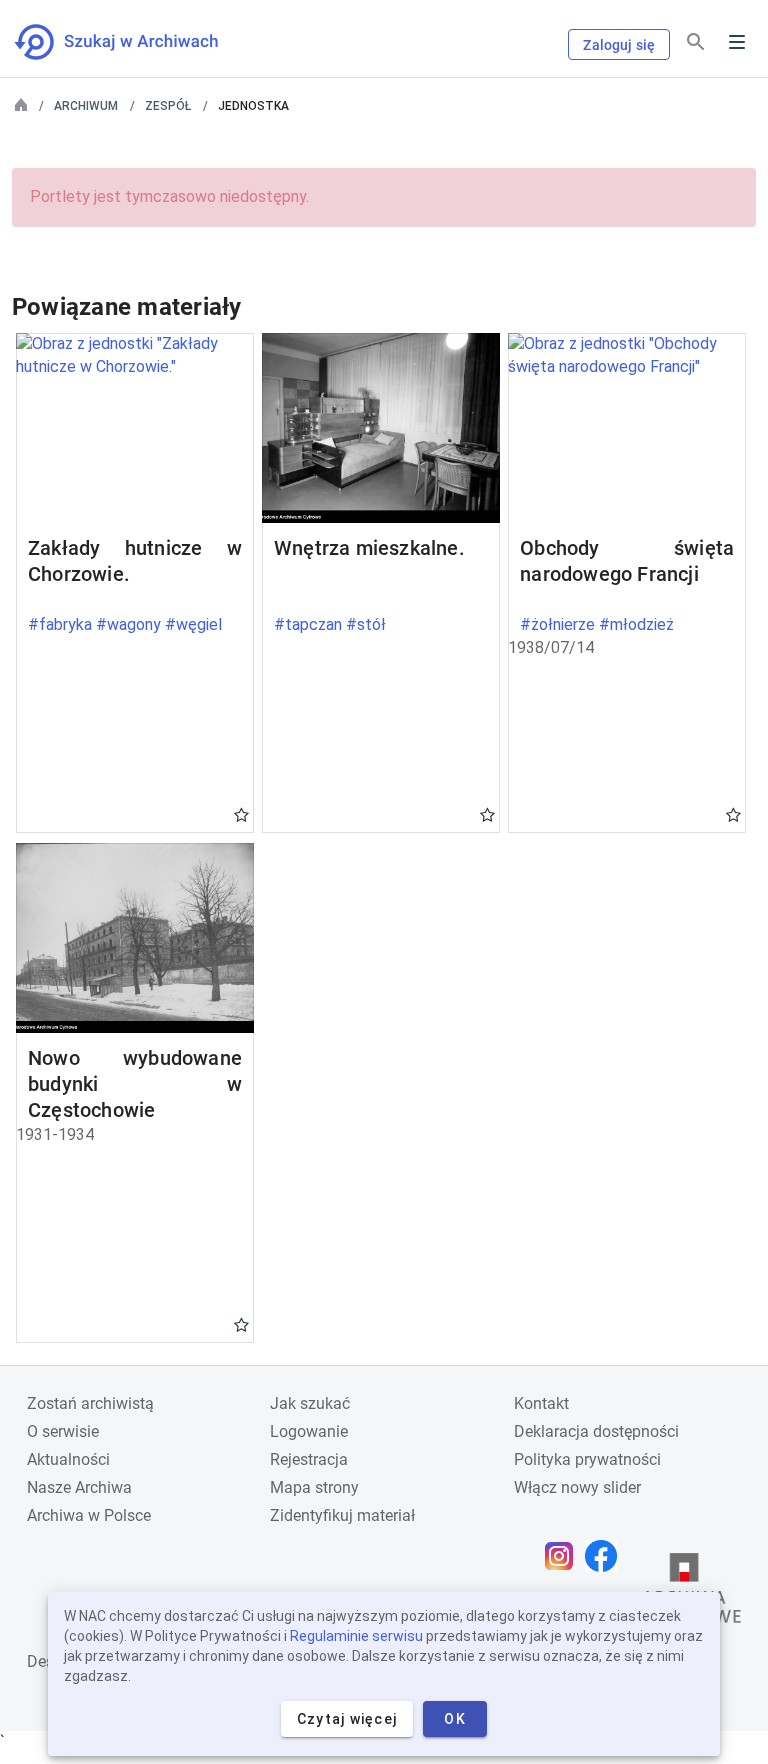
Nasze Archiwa (79, 1487)
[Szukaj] (696, 42)
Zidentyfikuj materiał (342, 1515)
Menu (737, 42)
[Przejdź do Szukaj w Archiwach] (134, 42)
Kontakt (541, 1403)
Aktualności (68, 1459)
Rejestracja (309, 1459)
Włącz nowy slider (577, 1487)
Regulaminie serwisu (356, 1636)
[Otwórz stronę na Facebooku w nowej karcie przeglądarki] (606, 1556)
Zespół (168, 106)
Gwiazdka (241, 814)
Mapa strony (314, 1487)
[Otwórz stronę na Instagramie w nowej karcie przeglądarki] (564, 1556)
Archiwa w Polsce (89, 1515)
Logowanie (309, 1431)
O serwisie (63, 1431)
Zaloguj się (619, 45)
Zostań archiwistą (90, 1403)
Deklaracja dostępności (596, 1431)
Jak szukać (310, 1403)
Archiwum (86, 106)
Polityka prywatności (587, 1459)
